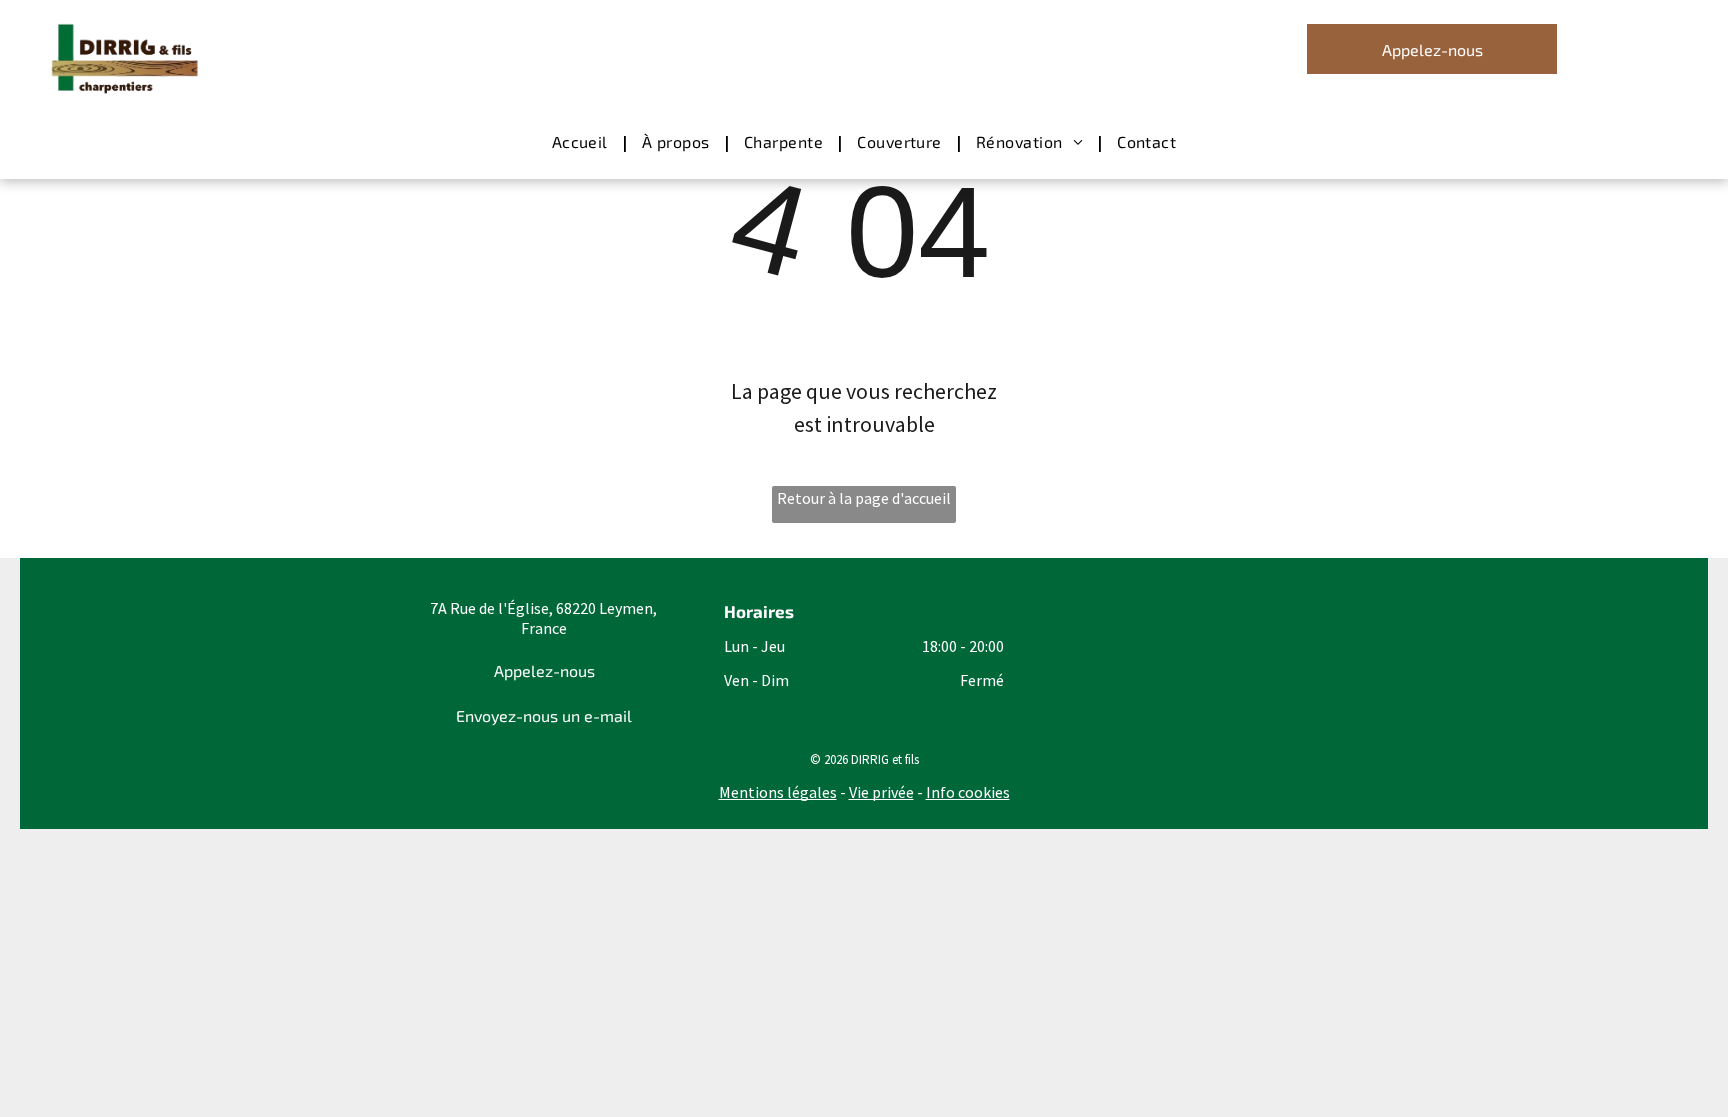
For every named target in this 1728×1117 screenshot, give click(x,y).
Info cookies (968, 792)
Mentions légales (778, 792)
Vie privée (881, 792)
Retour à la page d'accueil (864, 498)
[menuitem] (582, 142)
